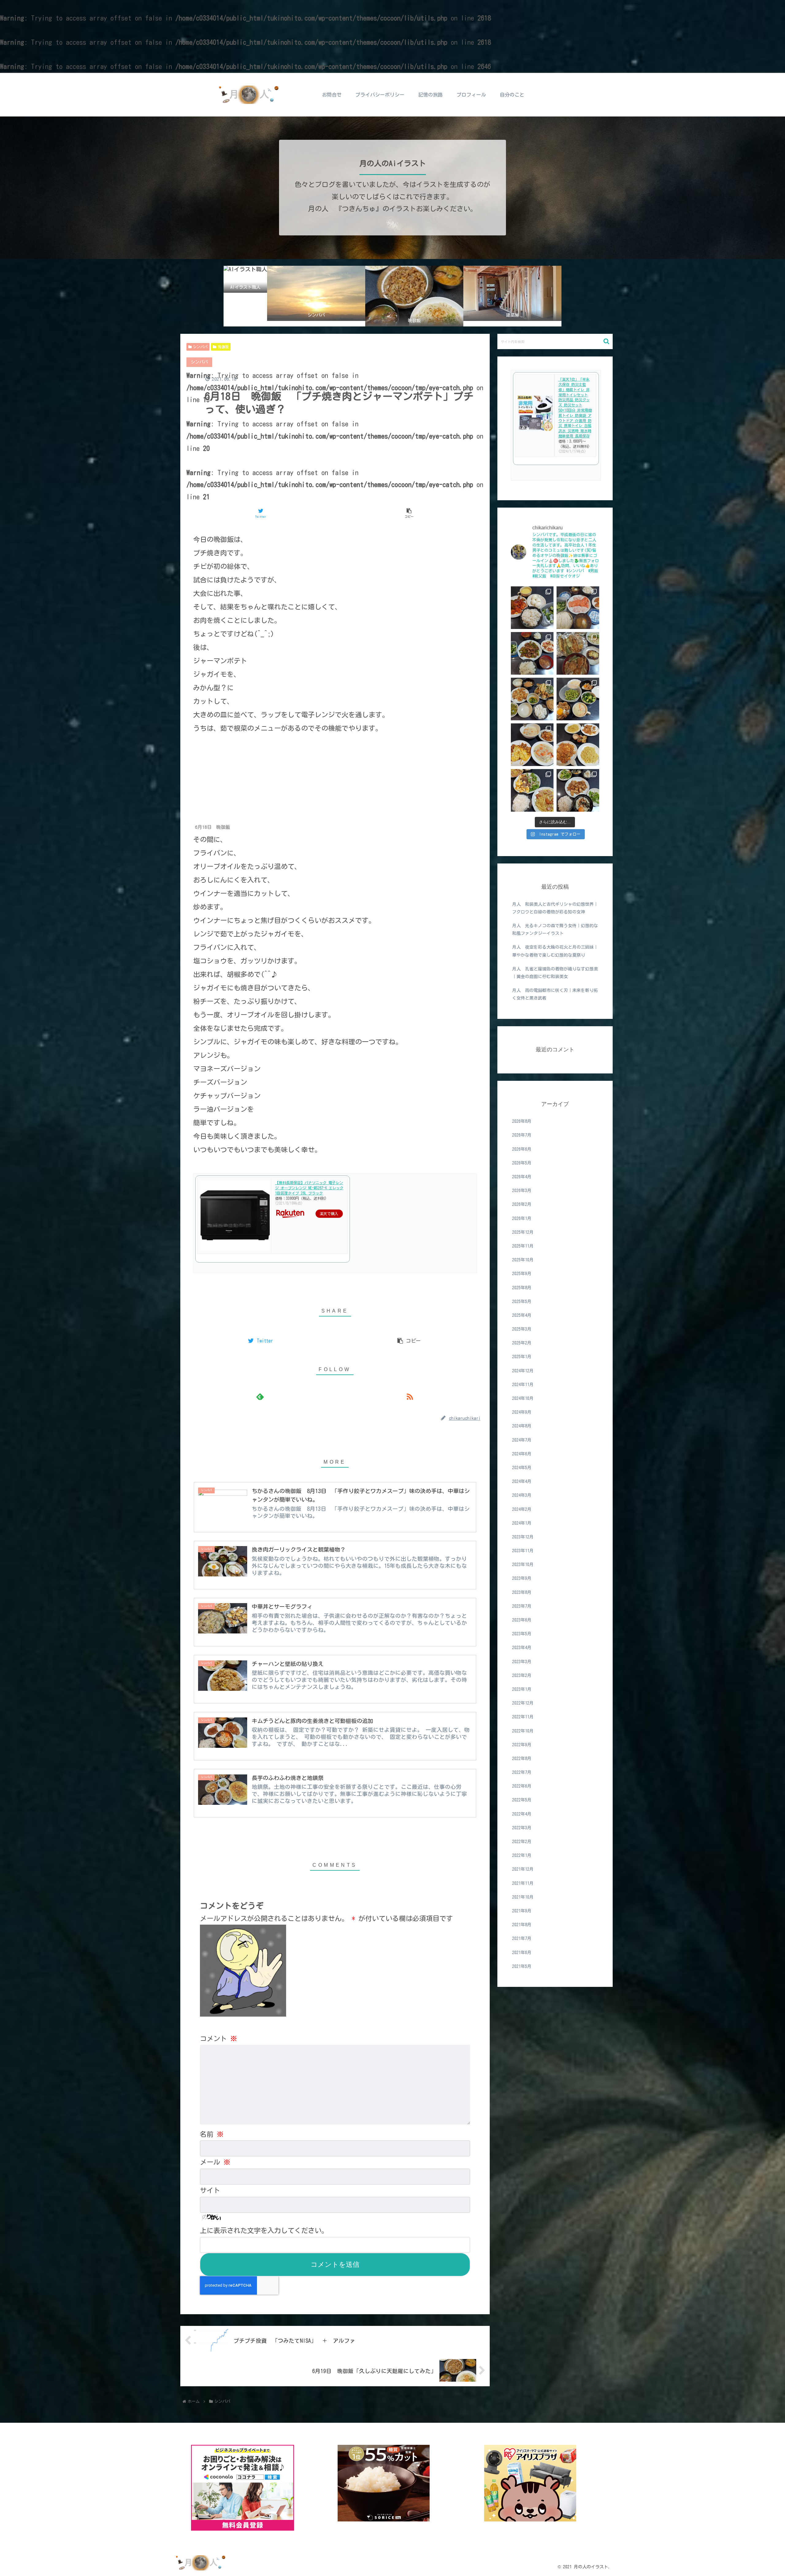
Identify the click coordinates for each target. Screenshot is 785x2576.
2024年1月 (522, 1523)
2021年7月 (522, 1938)
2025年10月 (523, 1260)
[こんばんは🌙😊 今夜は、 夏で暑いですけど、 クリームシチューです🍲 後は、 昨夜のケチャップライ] (532, 745)
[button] (606, 341)
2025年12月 (523, 1232)
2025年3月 (522, 1329)
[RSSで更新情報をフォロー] (410, 1396)
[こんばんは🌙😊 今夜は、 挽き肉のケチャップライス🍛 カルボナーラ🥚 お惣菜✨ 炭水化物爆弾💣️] (578, 745)
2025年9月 (522, 1274)
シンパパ (200, 347)
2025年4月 (522, 1315)
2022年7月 (522, 1772)
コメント (218, 2039)
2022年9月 (522, 1745)
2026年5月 (522, 1163)
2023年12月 (523, 1537)
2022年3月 (522, 1828)
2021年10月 (523, 1897)
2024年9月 (522, 1412)
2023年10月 (523, 1564)
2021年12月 (523, 1869)
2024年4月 (522, 1481)
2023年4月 (522, 1648)
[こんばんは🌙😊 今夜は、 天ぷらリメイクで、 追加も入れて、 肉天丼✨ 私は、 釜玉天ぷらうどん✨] (578, 653)
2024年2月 (522, 1509)
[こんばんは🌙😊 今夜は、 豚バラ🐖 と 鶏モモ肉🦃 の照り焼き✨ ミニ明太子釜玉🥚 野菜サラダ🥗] (578, 790)
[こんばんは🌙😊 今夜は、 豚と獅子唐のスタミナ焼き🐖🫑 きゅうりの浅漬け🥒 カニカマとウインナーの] (532, 653)
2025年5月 (522, 1301)
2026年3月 (522, 1191)
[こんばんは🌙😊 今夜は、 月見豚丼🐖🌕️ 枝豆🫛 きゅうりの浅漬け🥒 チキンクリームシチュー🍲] (578, 699)
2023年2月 (522, 1675)
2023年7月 (522, 1606)
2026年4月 (522, 1177)
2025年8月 (522, 1288)
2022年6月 (522, 1786)
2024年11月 (523, 1385)
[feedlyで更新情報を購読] (260, 1396)
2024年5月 (522, 1468)
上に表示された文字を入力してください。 (264, 2231)
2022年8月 (522, 1759)
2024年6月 (522, 1454)
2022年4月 (522, 1814)
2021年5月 (522, 1966)
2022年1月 (522, 1855)
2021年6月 (522, 1953)
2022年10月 (523, 1731)
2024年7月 (522, 1440)
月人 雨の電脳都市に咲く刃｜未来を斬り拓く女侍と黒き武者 (555, 994)
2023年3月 (522, 1662)
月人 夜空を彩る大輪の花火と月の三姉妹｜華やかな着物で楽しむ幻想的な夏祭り (555, 951)
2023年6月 (522, 1620)
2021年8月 (522, 1925)
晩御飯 (223, 347)
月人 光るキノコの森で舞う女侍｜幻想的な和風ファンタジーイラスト (555, 930)
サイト (210, 2190)
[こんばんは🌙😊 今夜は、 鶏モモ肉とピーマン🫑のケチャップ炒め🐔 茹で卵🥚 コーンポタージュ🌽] (532, 608)
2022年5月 (522, 1800)
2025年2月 (522, 1343)
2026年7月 (522, 1135)
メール (215, 2162)
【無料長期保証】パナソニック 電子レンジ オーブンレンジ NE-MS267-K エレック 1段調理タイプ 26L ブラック (309, 1188)
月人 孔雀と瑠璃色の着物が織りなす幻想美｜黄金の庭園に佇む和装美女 (555, 973)
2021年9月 (522, 1911)
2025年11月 (523, 1246)
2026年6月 (522, 1149)
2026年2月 (522, 1205)
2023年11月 (523, 1551)
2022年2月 (522, 1842)
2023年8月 (522, 1592)
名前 (212, 2134)
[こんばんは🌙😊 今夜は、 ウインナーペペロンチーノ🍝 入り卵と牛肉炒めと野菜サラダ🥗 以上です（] (532, 790)
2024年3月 (522, 1495)
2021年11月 (523, 1883)
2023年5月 (522, 1634)
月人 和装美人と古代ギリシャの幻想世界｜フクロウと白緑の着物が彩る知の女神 (555, 908)
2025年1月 (522, 1357)
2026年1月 (522, 1218)
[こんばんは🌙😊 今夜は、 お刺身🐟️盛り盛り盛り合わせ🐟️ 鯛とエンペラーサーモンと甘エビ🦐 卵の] (578, 608)
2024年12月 (523, 1371)
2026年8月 (522, 1121)
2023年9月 (522, 1579)
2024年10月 (523, 1398)
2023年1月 (522, 1689)
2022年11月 (523, 1717)
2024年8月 (522, 1426)
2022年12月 (523, 1703)
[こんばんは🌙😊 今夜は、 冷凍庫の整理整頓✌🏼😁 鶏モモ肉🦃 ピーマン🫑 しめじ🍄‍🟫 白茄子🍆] (532, 699)
